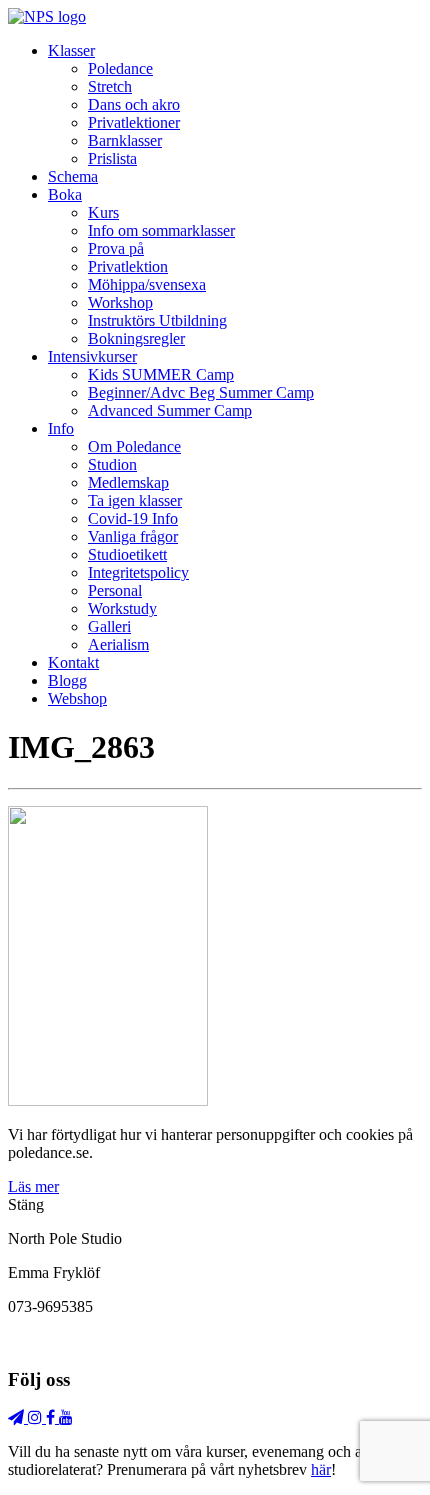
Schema (73, 176)
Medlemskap (128, 482)
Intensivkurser (92, 356)
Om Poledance (134, 446)
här (321, 1469)
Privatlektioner (134, 122)
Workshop (120, 302)
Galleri (109, 626)
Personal (115, 590)
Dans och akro (134, 104)
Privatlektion (128, 266)
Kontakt (73, 662)
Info (61, 428)
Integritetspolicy (138, 572)
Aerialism (118, 644)
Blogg (67, 680)
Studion (112, 464)
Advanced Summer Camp (170, 410)
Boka (65, 194)
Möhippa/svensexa (147, 284)
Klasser (71, 50)
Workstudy (122, 608)
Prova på (116, 248)
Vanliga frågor (133, 536)
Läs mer (33, 1186)
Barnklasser (125, 140)
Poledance (120, 68)
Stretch (110, 86)
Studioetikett (127, 554)
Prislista (112, 158)
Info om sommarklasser (161, 230)
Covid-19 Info (133, 518)
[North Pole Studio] (47, 16)
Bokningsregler (136, 338)
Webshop (77, 698)
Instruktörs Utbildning (157, 320)
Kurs (103, 212)
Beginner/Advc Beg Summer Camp (201, 392)
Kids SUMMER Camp (161, 374)
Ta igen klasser (135, 500)
